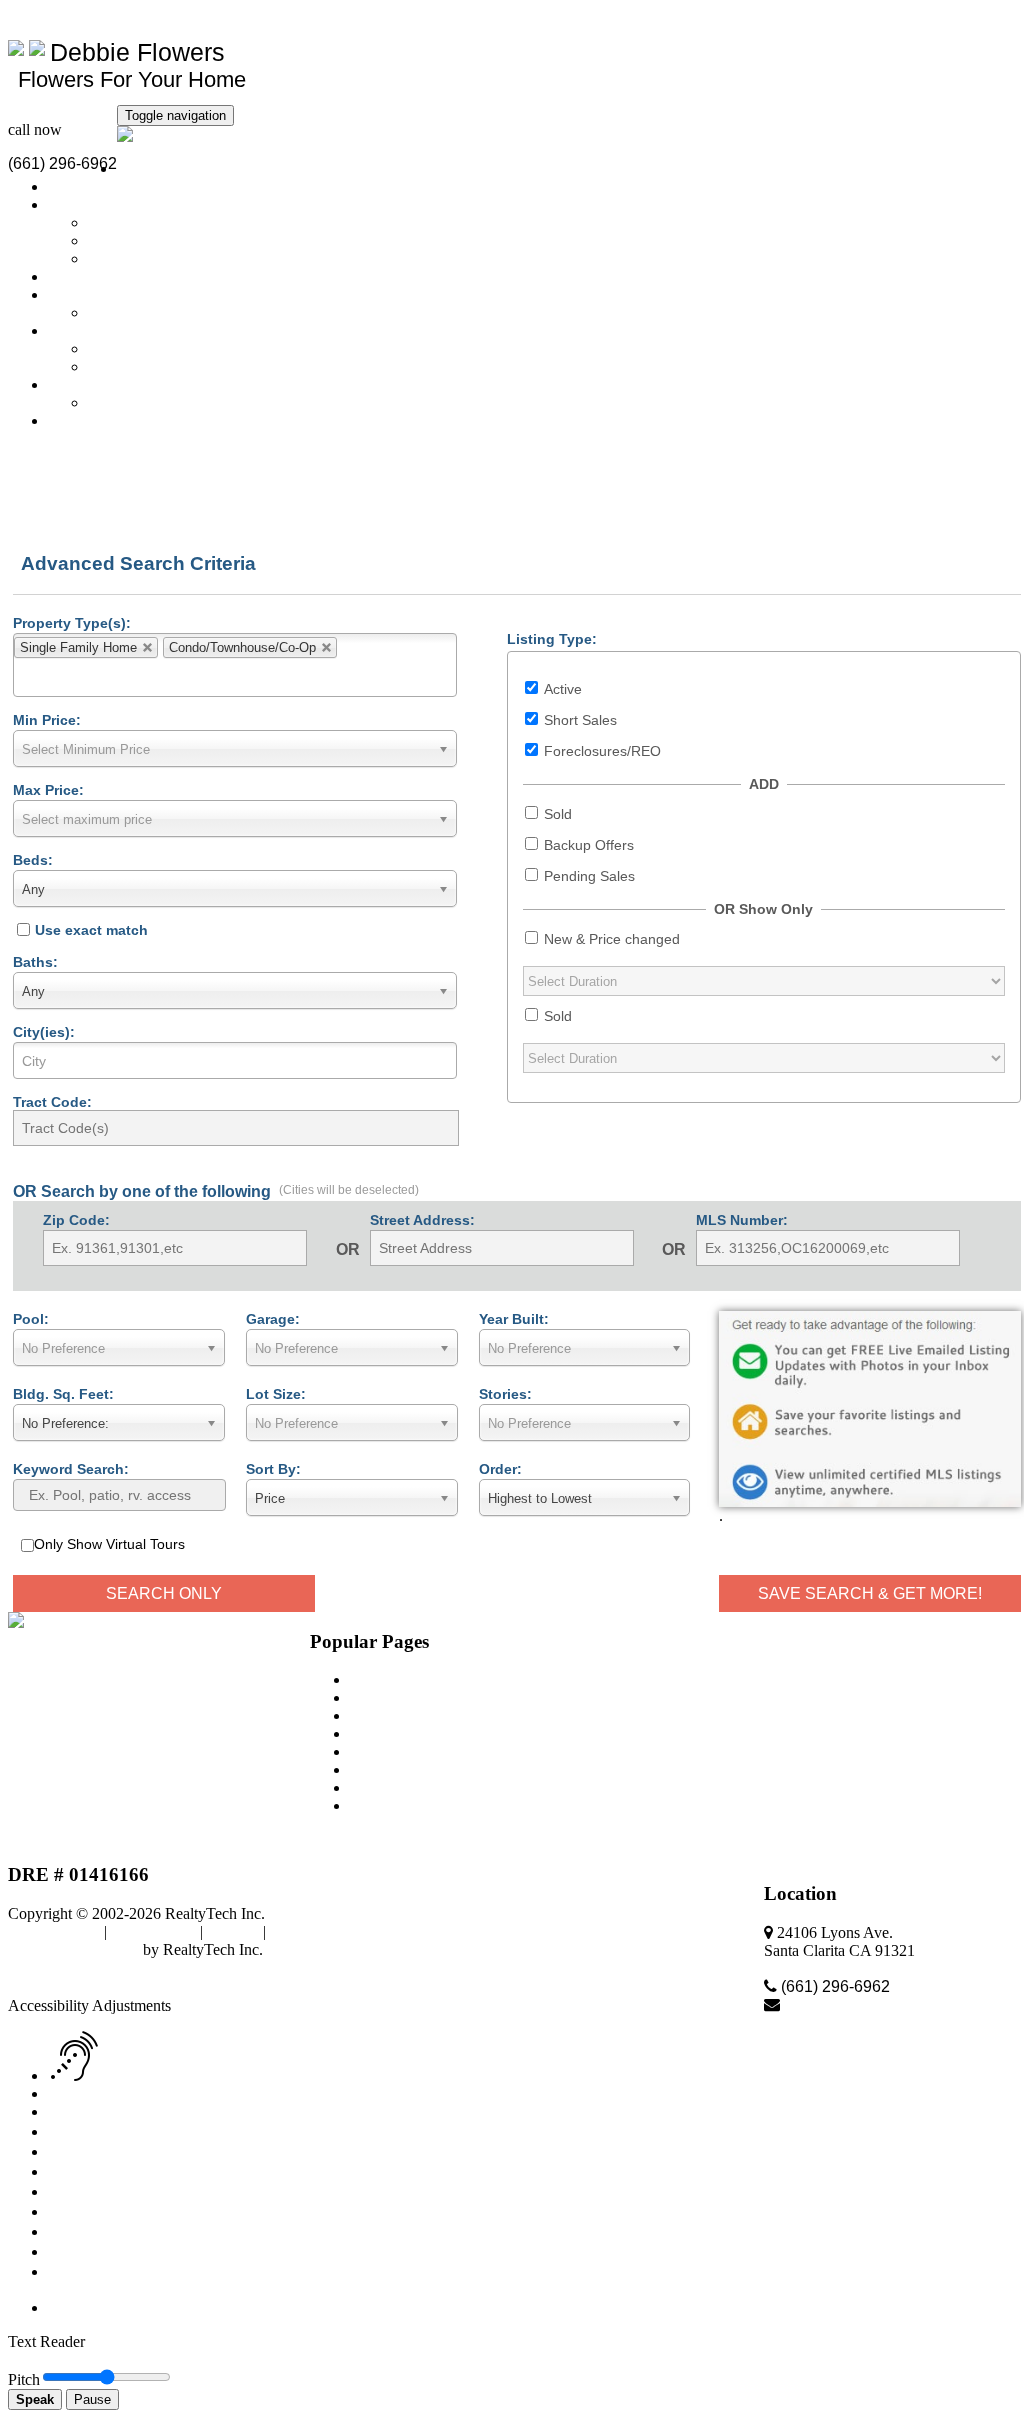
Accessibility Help (66, 1967)
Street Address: (422, 1220)
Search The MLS (102, 186)
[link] (59, 1987)
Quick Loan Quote (147, 348)
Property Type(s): (72, 623)
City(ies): (44, 1032)
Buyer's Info (87, 330)
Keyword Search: (71, 1469)
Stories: (505, 1394)
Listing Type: (552, 639)
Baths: (35, 962)
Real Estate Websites (73, 1949)
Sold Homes (127, 240)
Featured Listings (102, 204)
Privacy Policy (54, 1931)
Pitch (24, 2379)
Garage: (273, 1319)
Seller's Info (85, 294)
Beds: (33, 860)
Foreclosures (128, 258)
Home (136, 168)
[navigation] (512, 2147)
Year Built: (514, 1319)
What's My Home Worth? (169, 312)
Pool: (31, 1319)
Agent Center (311, 1931)
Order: (500, 1469)
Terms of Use (153, 1931)
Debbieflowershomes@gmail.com (115, 16)
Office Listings (135, 222)
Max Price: (48, 790)
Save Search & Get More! (870, 1593)
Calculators (83, 276)
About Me (80, 384)
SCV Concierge (138, 402)
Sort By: (273, 1469)
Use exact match (91, 930)
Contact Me (85, 420)
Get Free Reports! (144, 366)
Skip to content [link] (175, 1967)
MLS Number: (742, 1220)
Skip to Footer (360, 1967)
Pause (92, 2399)
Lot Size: (276, 1394)
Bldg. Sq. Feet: (63, 1394)
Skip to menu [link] (269, 1967)
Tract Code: (52, 1102)
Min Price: (47, 720)
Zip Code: (76, 1220)
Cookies (233, 1931)
